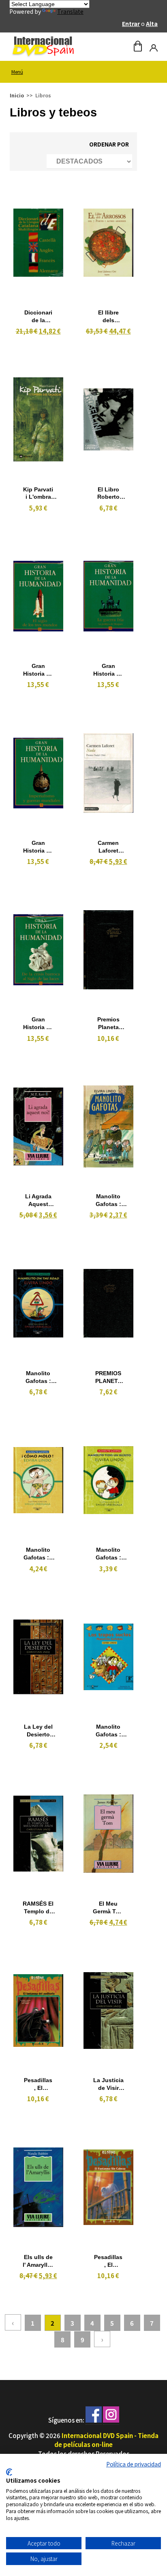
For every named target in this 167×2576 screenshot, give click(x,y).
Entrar (131, 24)
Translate (70, 11)
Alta (152, 24)
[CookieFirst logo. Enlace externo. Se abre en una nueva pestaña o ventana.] (9, 2472)
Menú (17, 72)
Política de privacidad (134, 2464)
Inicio (17, 95)
